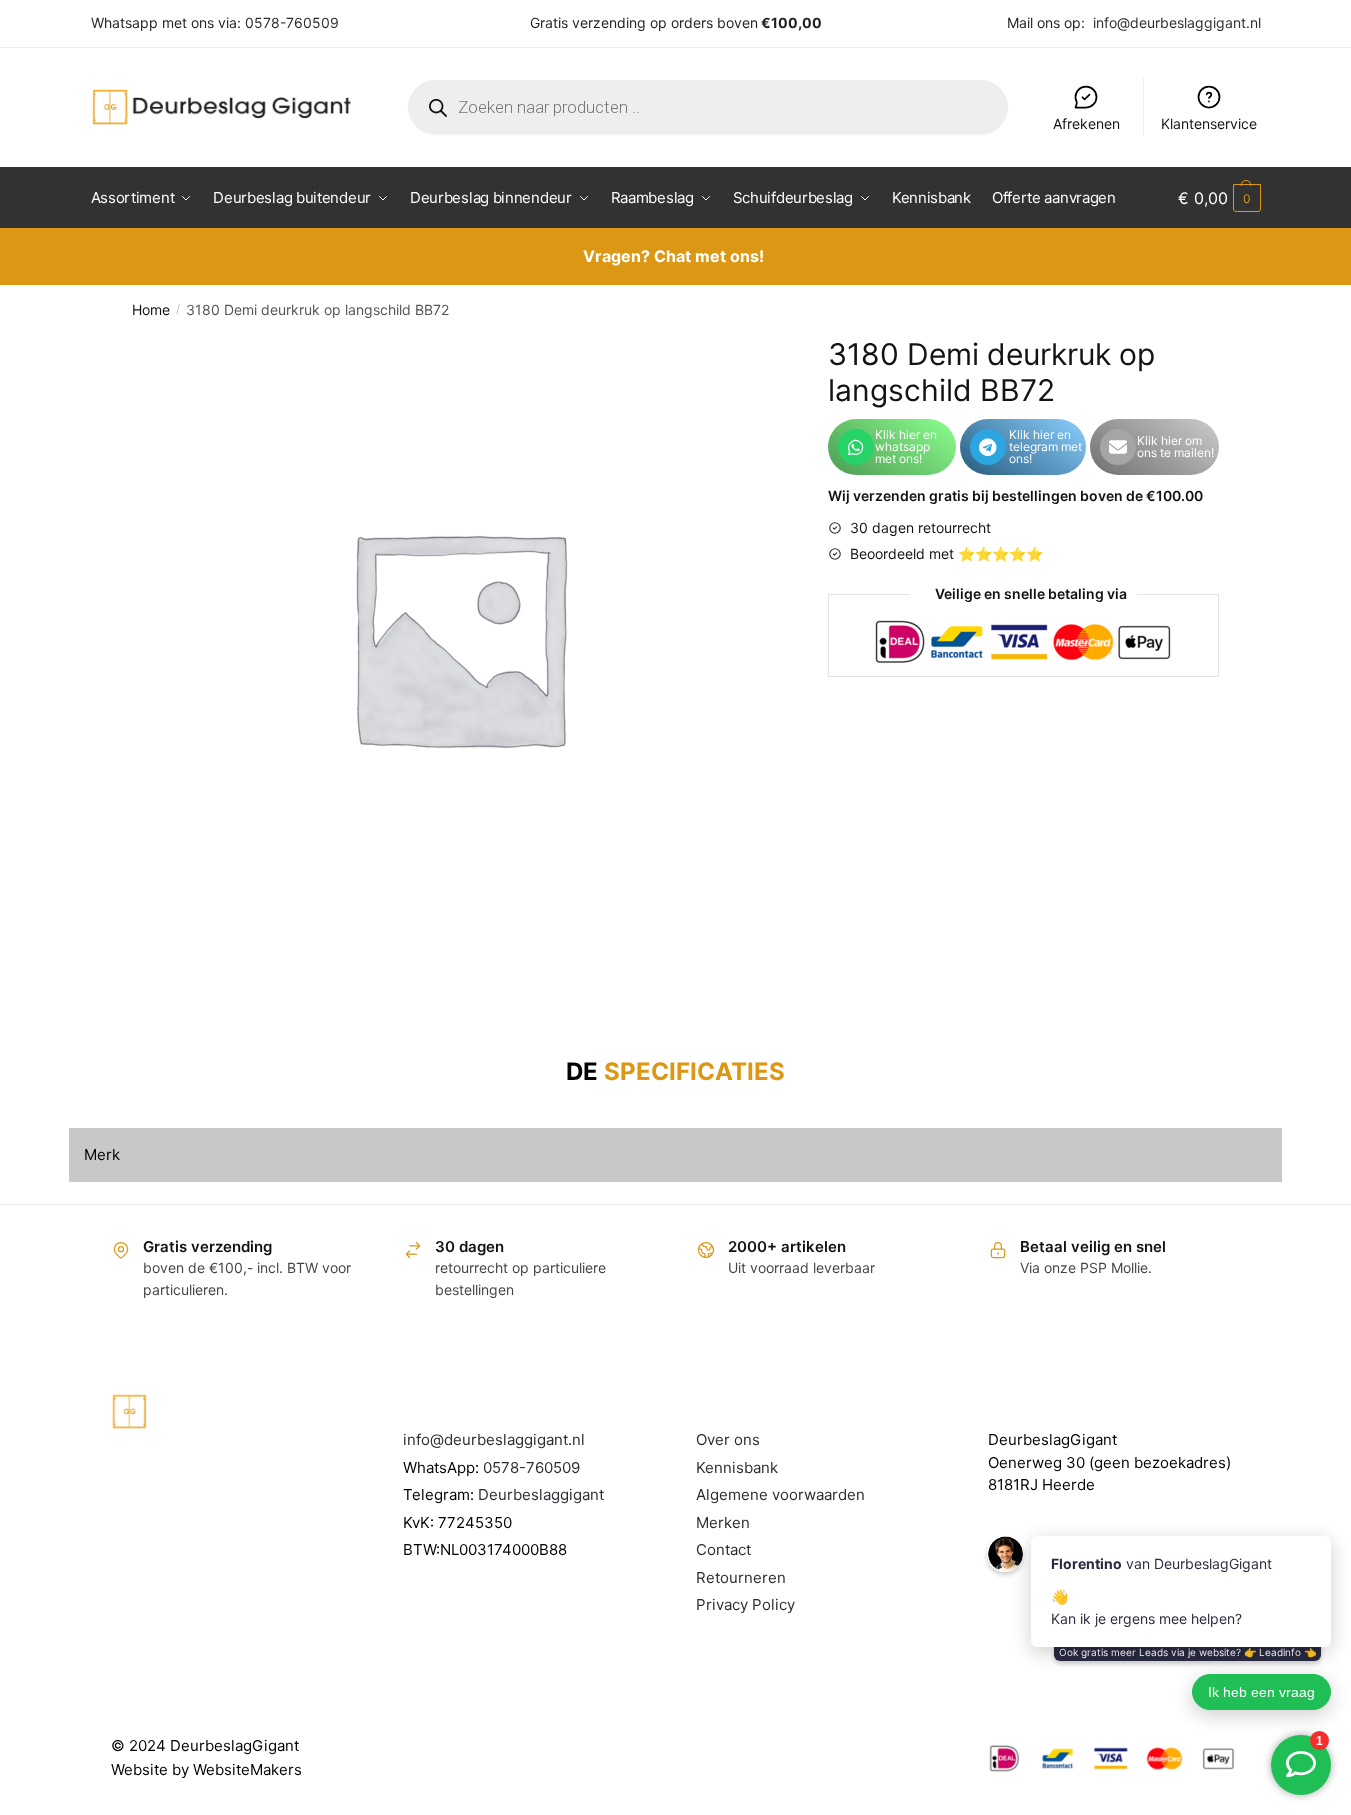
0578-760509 (292, 22)
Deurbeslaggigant (541, 1494)
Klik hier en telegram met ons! (1045, 446)
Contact (723, 1549)
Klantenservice (1209, 123)
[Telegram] (988, 447)
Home (151, 309)
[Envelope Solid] (1118, 447)
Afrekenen (1086, 123)
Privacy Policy (745, 1604)
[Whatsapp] (856, 447)
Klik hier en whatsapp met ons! (906, 446)
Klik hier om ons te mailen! (1175, 446)
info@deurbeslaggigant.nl (1177, 22)
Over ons (728, 1439)
